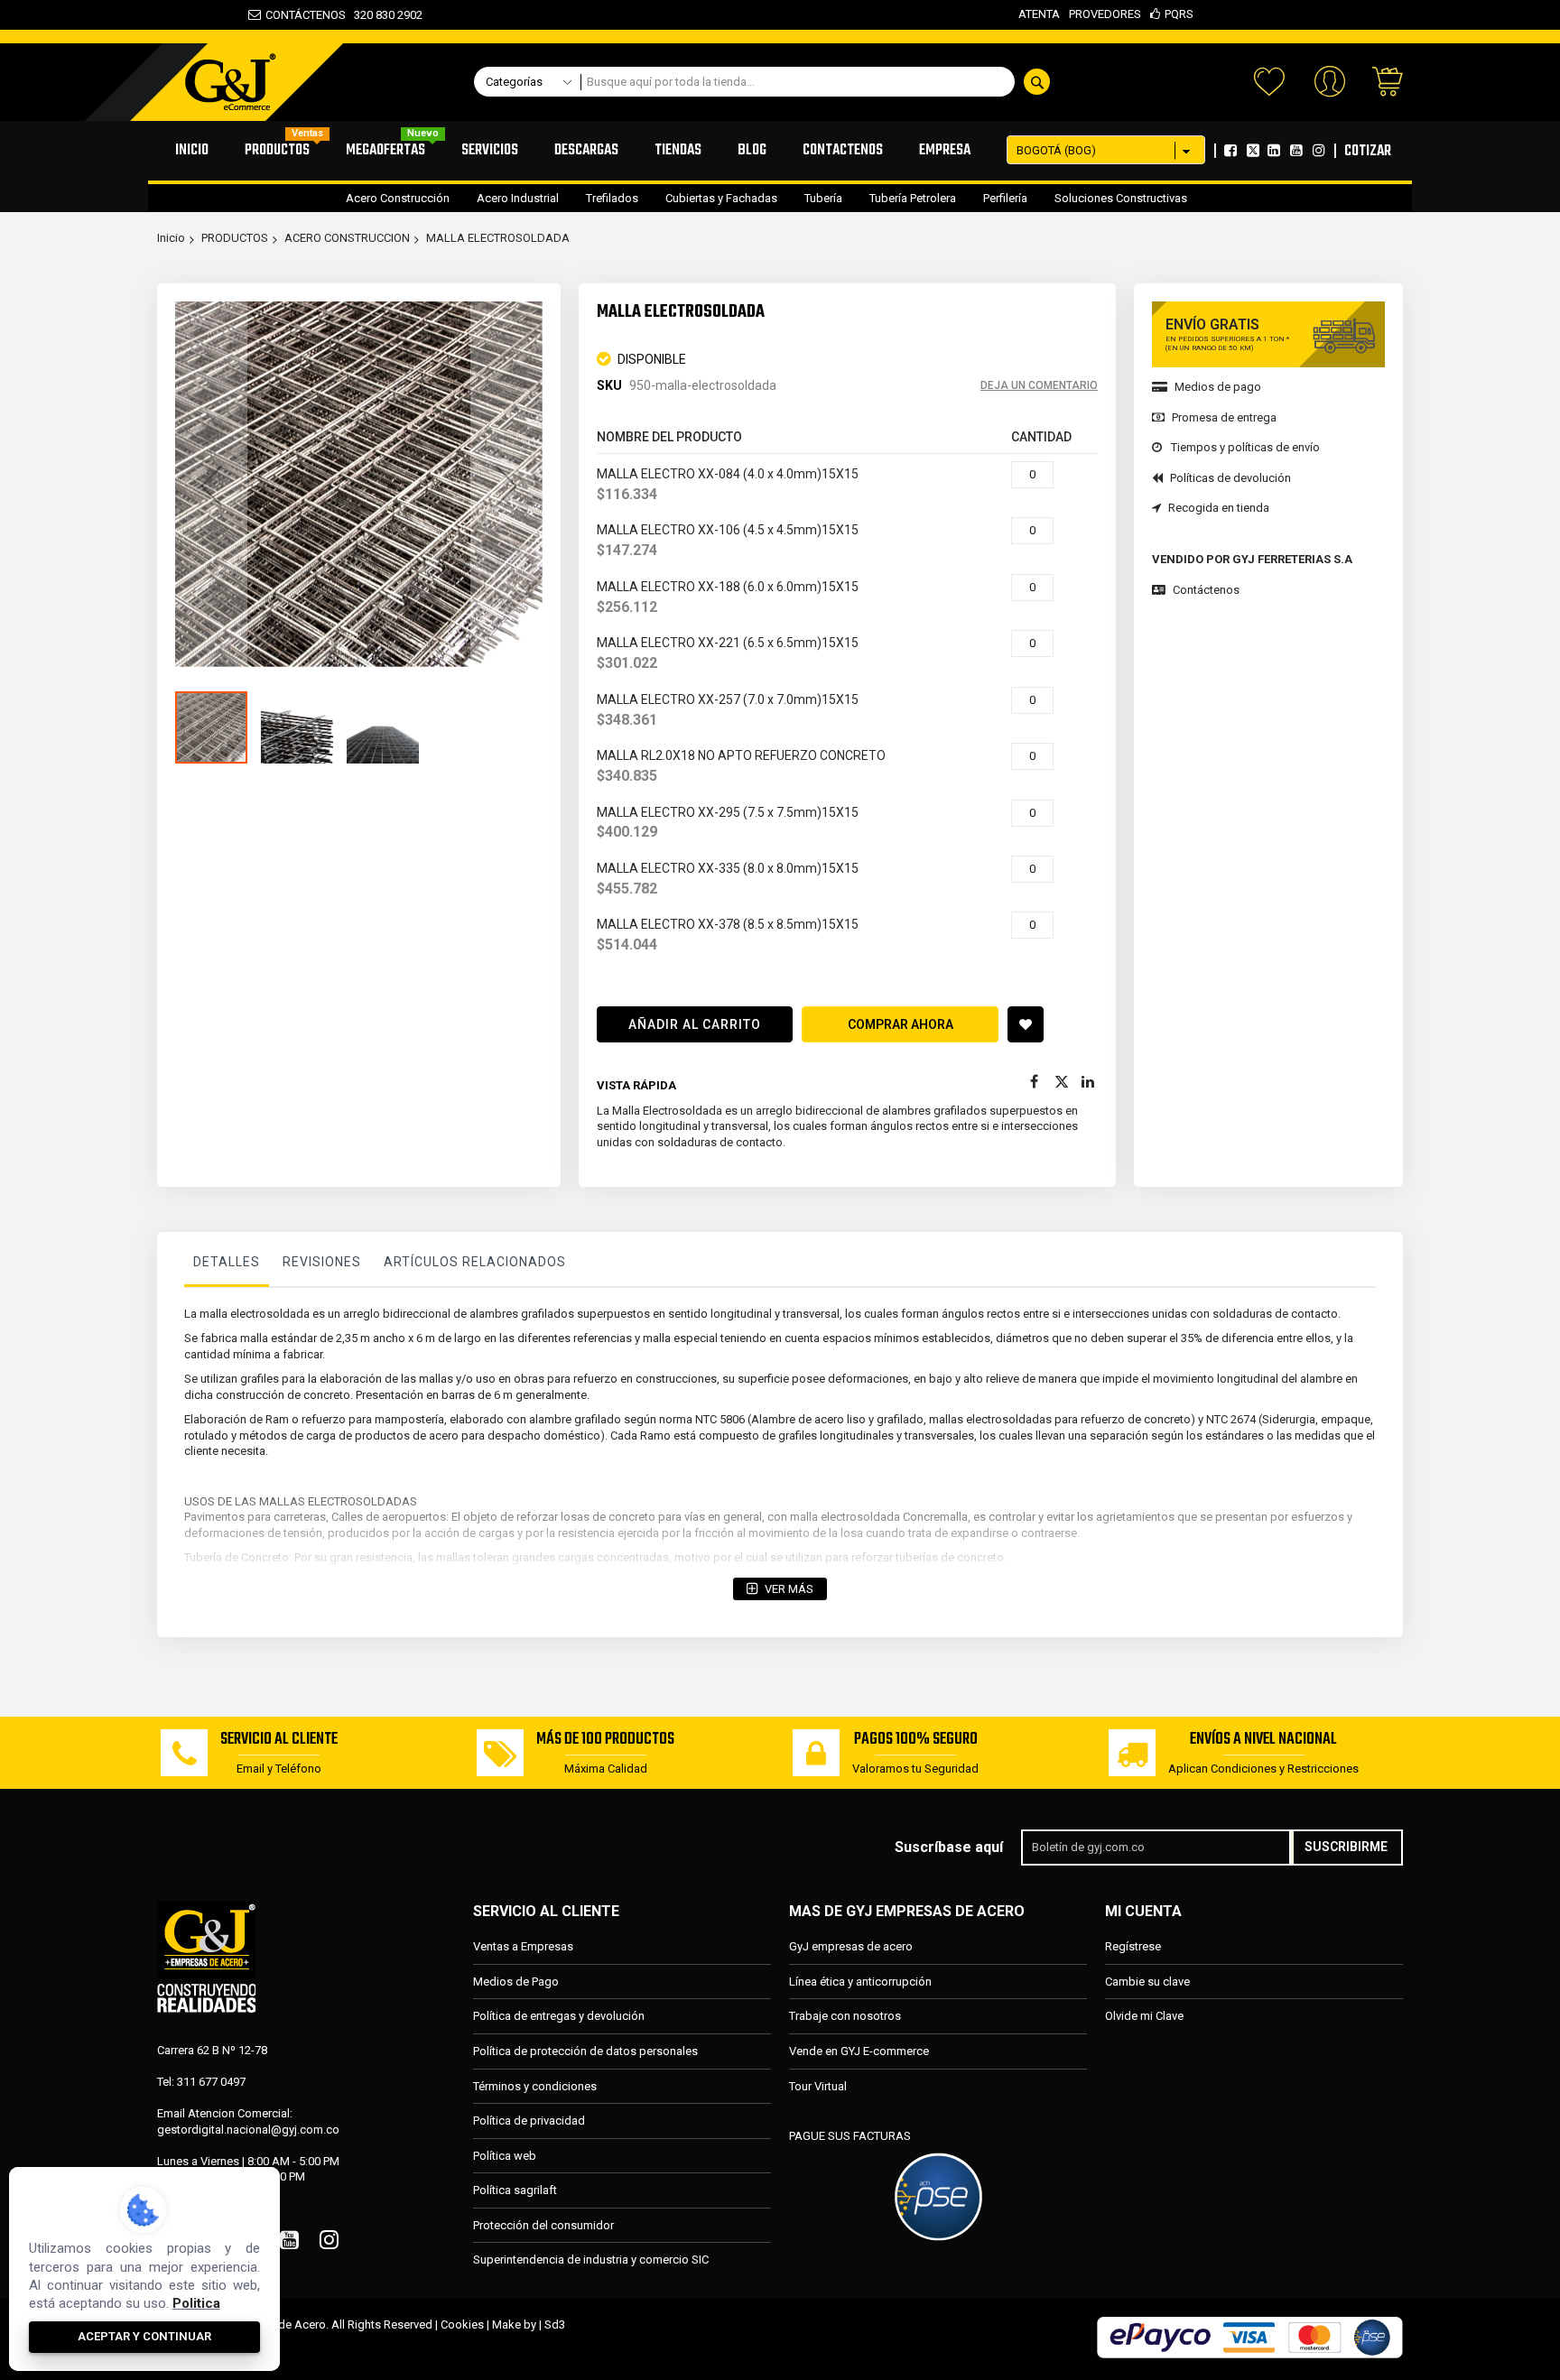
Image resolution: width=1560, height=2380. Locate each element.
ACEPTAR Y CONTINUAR (144, 2336)
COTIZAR (1368, 151)
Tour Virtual (818, 2086)
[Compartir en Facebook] (1035, 1082)
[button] (211, 485)
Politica (196, 2303)
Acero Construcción (398, 198)
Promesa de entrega (1224, 417)
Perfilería (1005, 198)
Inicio (171, 238)
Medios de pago (1218, 387)
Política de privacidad (529, 2121)
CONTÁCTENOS (306, 15)
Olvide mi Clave (1144, 2016)
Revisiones (322, 1262)
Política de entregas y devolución (559, 2016)
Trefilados (612, 198)
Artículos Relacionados (475, 1262)
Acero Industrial (518, 198)
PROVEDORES (1105, 14)
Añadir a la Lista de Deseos (1026, 1024)
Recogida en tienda (1219, 508)
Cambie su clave (1147, 1982)
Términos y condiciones (535, 2086)
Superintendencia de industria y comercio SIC (591, 2260)
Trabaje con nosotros (845, 2016)
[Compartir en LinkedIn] (1089, 1082)
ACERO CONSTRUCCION (347, 238)
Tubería (823, 198)
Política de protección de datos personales (585, 2051)
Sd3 (555, 2324)
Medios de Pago (516, 1982)
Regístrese (1133, 1946)
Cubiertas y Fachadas (721, 198)
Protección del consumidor (543, 2225)
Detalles (227, 1262)
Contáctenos (1206, 590)
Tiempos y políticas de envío (1245, 447)
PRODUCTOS (235, 238)
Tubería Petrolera (913, 198)
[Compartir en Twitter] (1062, 1082)
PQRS (1179, 14)
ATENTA (1039, 14)
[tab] (227, 1266)
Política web (505, 2156)
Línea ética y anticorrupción (860, 1982)
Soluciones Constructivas (1121, 198)
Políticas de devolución (1230, 478)
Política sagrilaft (515, 2190)
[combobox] (821, 82)
